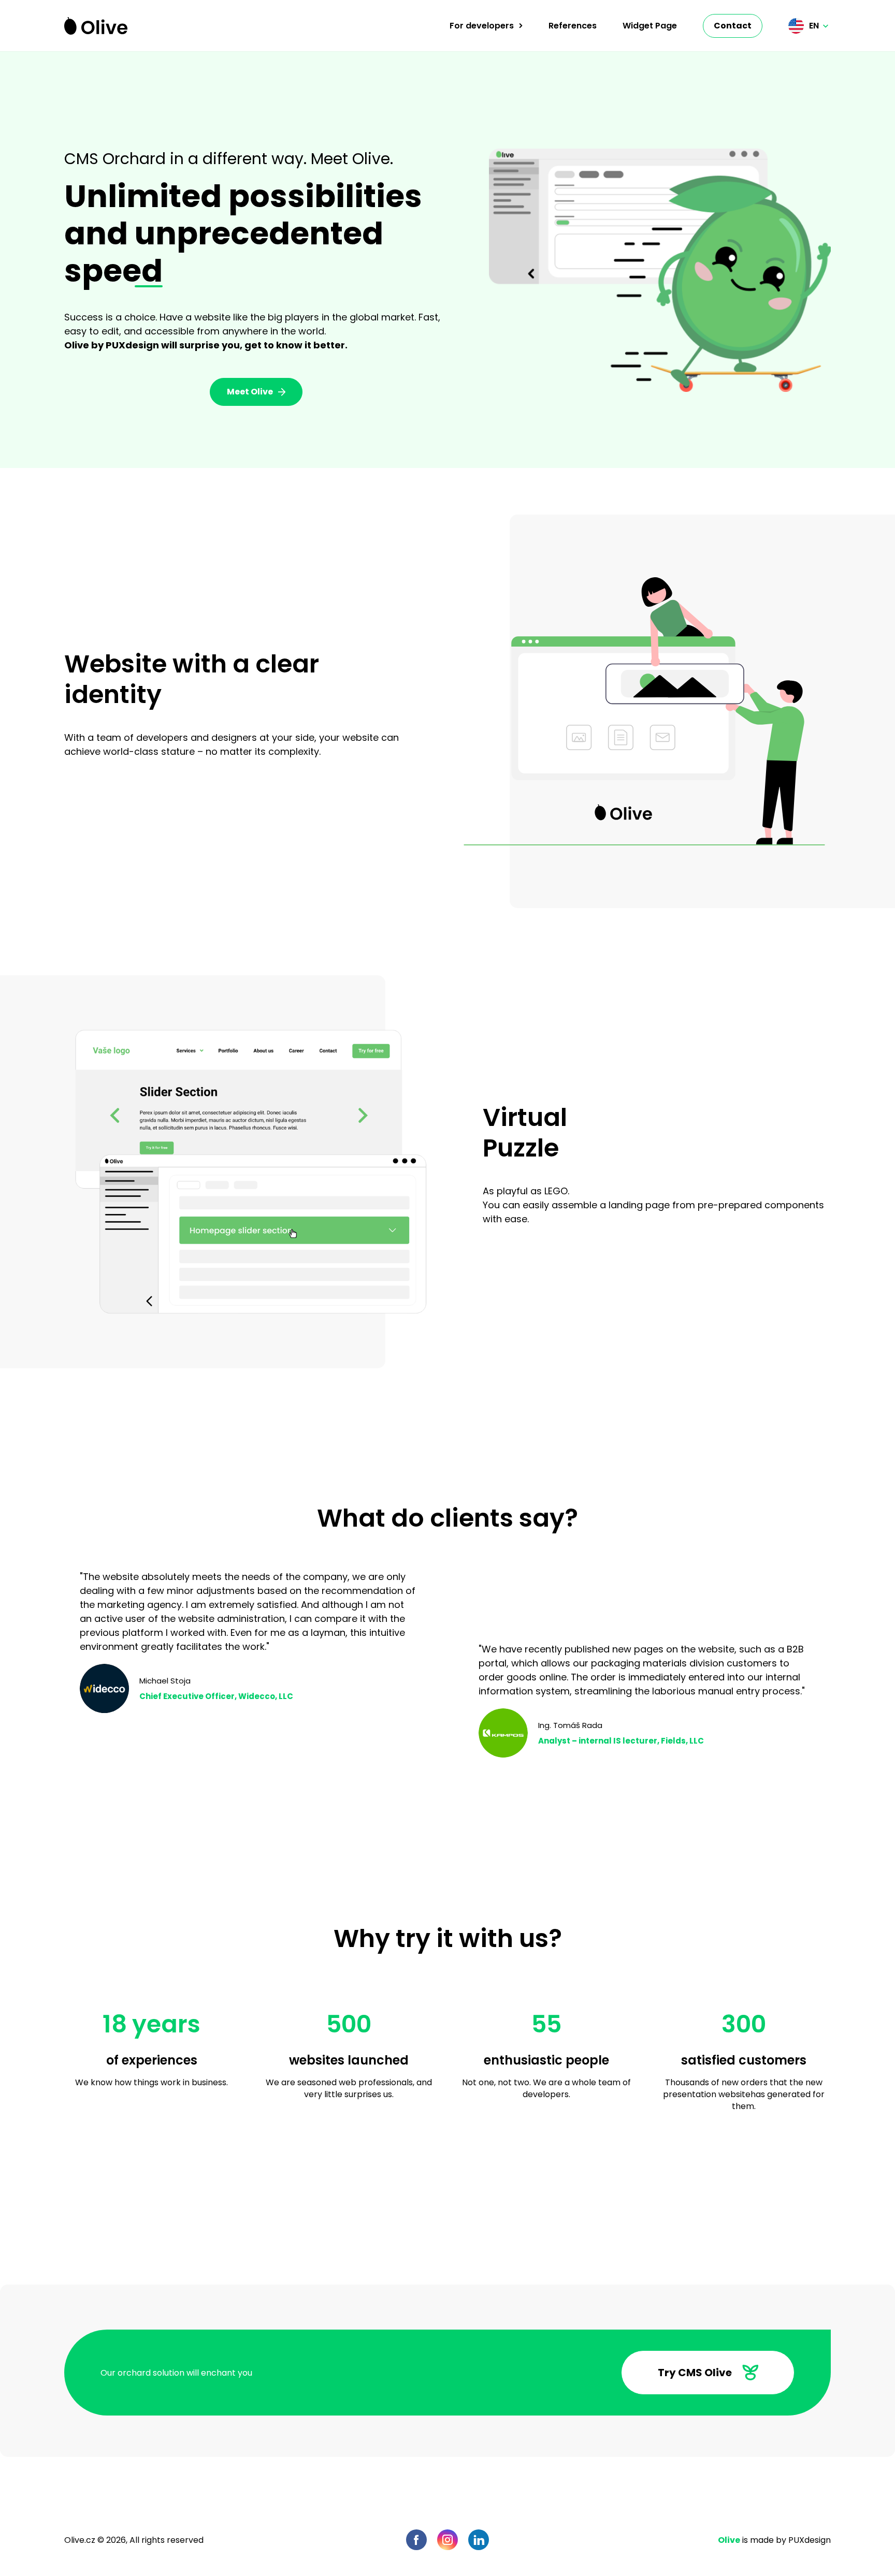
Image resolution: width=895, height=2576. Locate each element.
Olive (729, 2540)
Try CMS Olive (695, 2373)
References (573, 26)
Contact (733, 26)
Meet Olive (250, 392)
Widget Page (650, 26)
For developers (482, 26)
